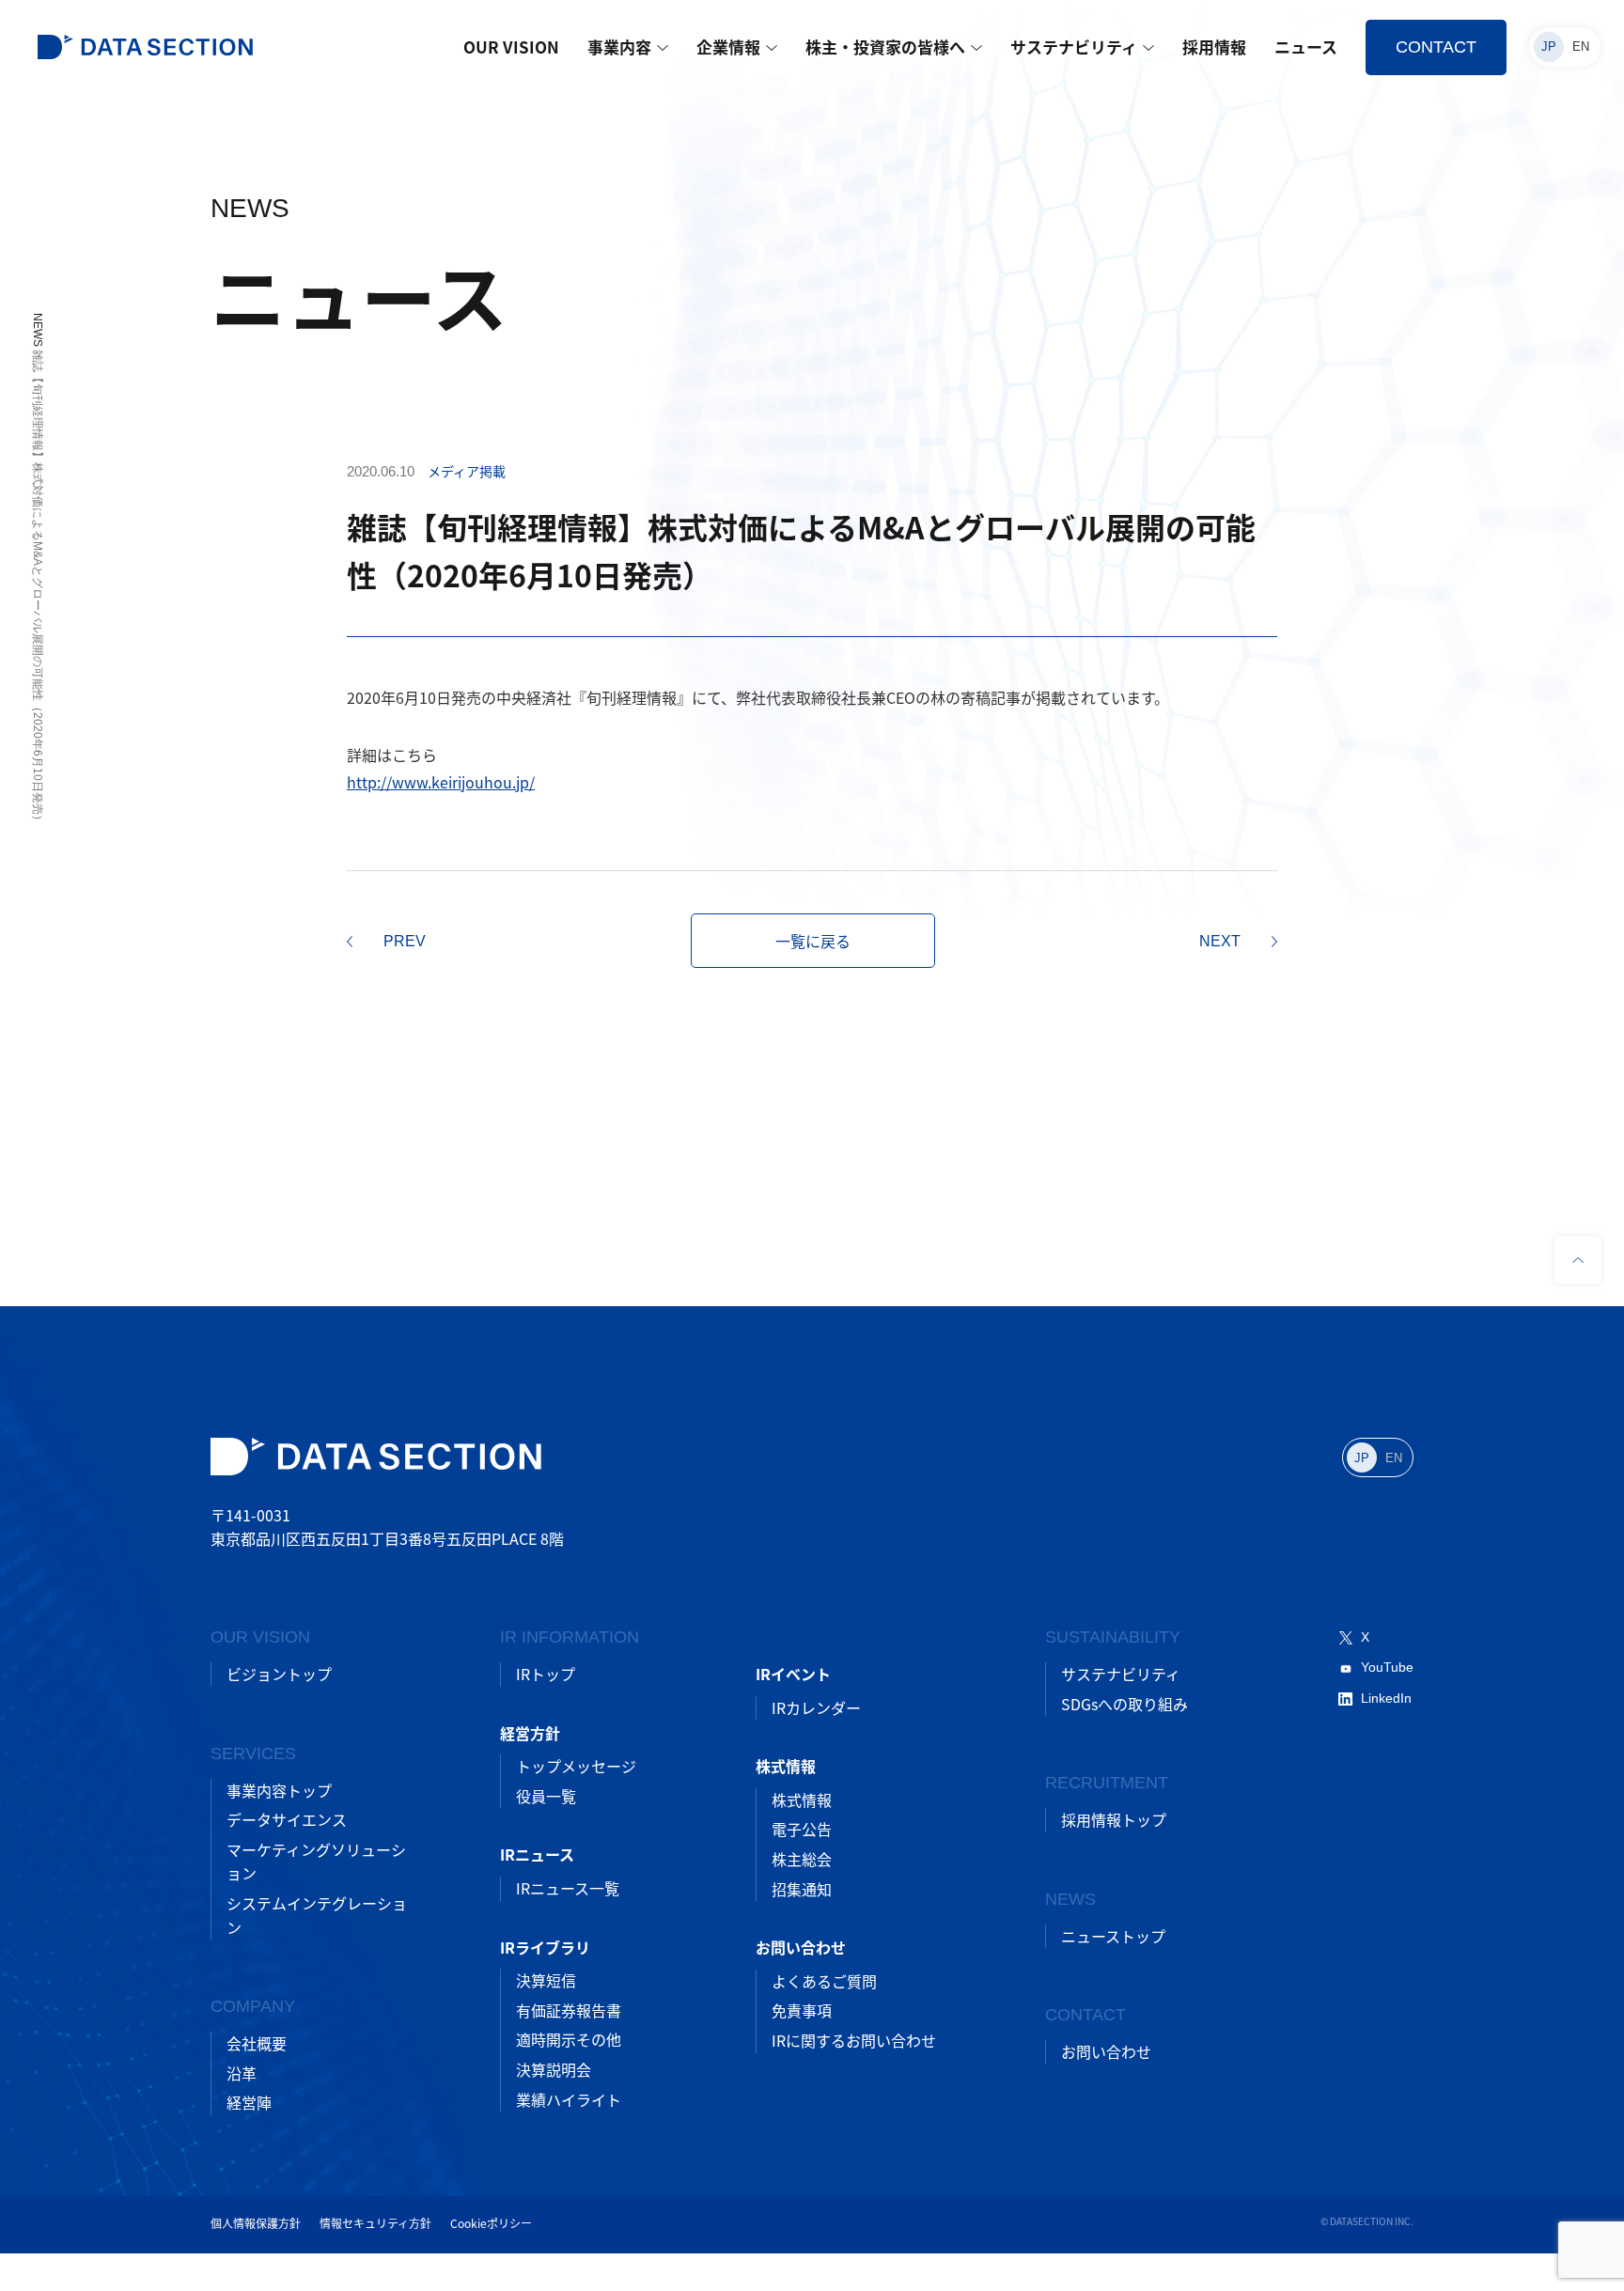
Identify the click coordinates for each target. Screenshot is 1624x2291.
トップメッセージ (576, 1766)
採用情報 (1214, 47)
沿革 (242, 2073)
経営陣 (249, 2102)
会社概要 (257, 2043)
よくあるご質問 (824, 1981)
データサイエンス (287, 1819)
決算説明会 (554, 2069)
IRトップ (546, 1674)
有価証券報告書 (569, 2010)
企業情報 (728, 47)
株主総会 (802, 1859)
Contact (1436, 47)
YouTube (1387, 1667)
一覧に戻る (813, 941)
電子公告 (802, 1829)
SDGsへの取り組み (1124, 1704)
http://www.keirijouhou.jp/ (441, 782)
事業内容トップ (279, 1790)
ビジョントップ (279, 1674)
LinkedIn (1386, 1698)
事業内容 (619, 47)
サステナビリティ (1074, 47)
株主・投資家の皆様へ (885, 47)
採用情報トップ (1114, 1819)
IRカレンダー (816, 1707)
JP (1549, 47)
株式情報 (802, 1800)
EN (1581, 47)
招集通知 (802, 1889)
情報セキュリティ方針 (375, 2223)
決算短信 (546, 1980)
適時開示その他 (569, 2039)
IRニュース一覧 (568, 1888)
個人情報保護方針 (256, 2223)
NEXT (1220, 941)
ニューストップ (1113, 1936)
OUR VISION (511, 47)
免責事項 (802, 2010)
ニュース (1306, 47)
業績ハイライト (569, 2099)
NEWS (38, 330)
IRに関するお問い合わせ (854, 2040)
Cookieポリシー (491, 2223)
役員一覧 (546, 1796)
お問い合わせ (1106, 2051)
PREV (405, 941)
